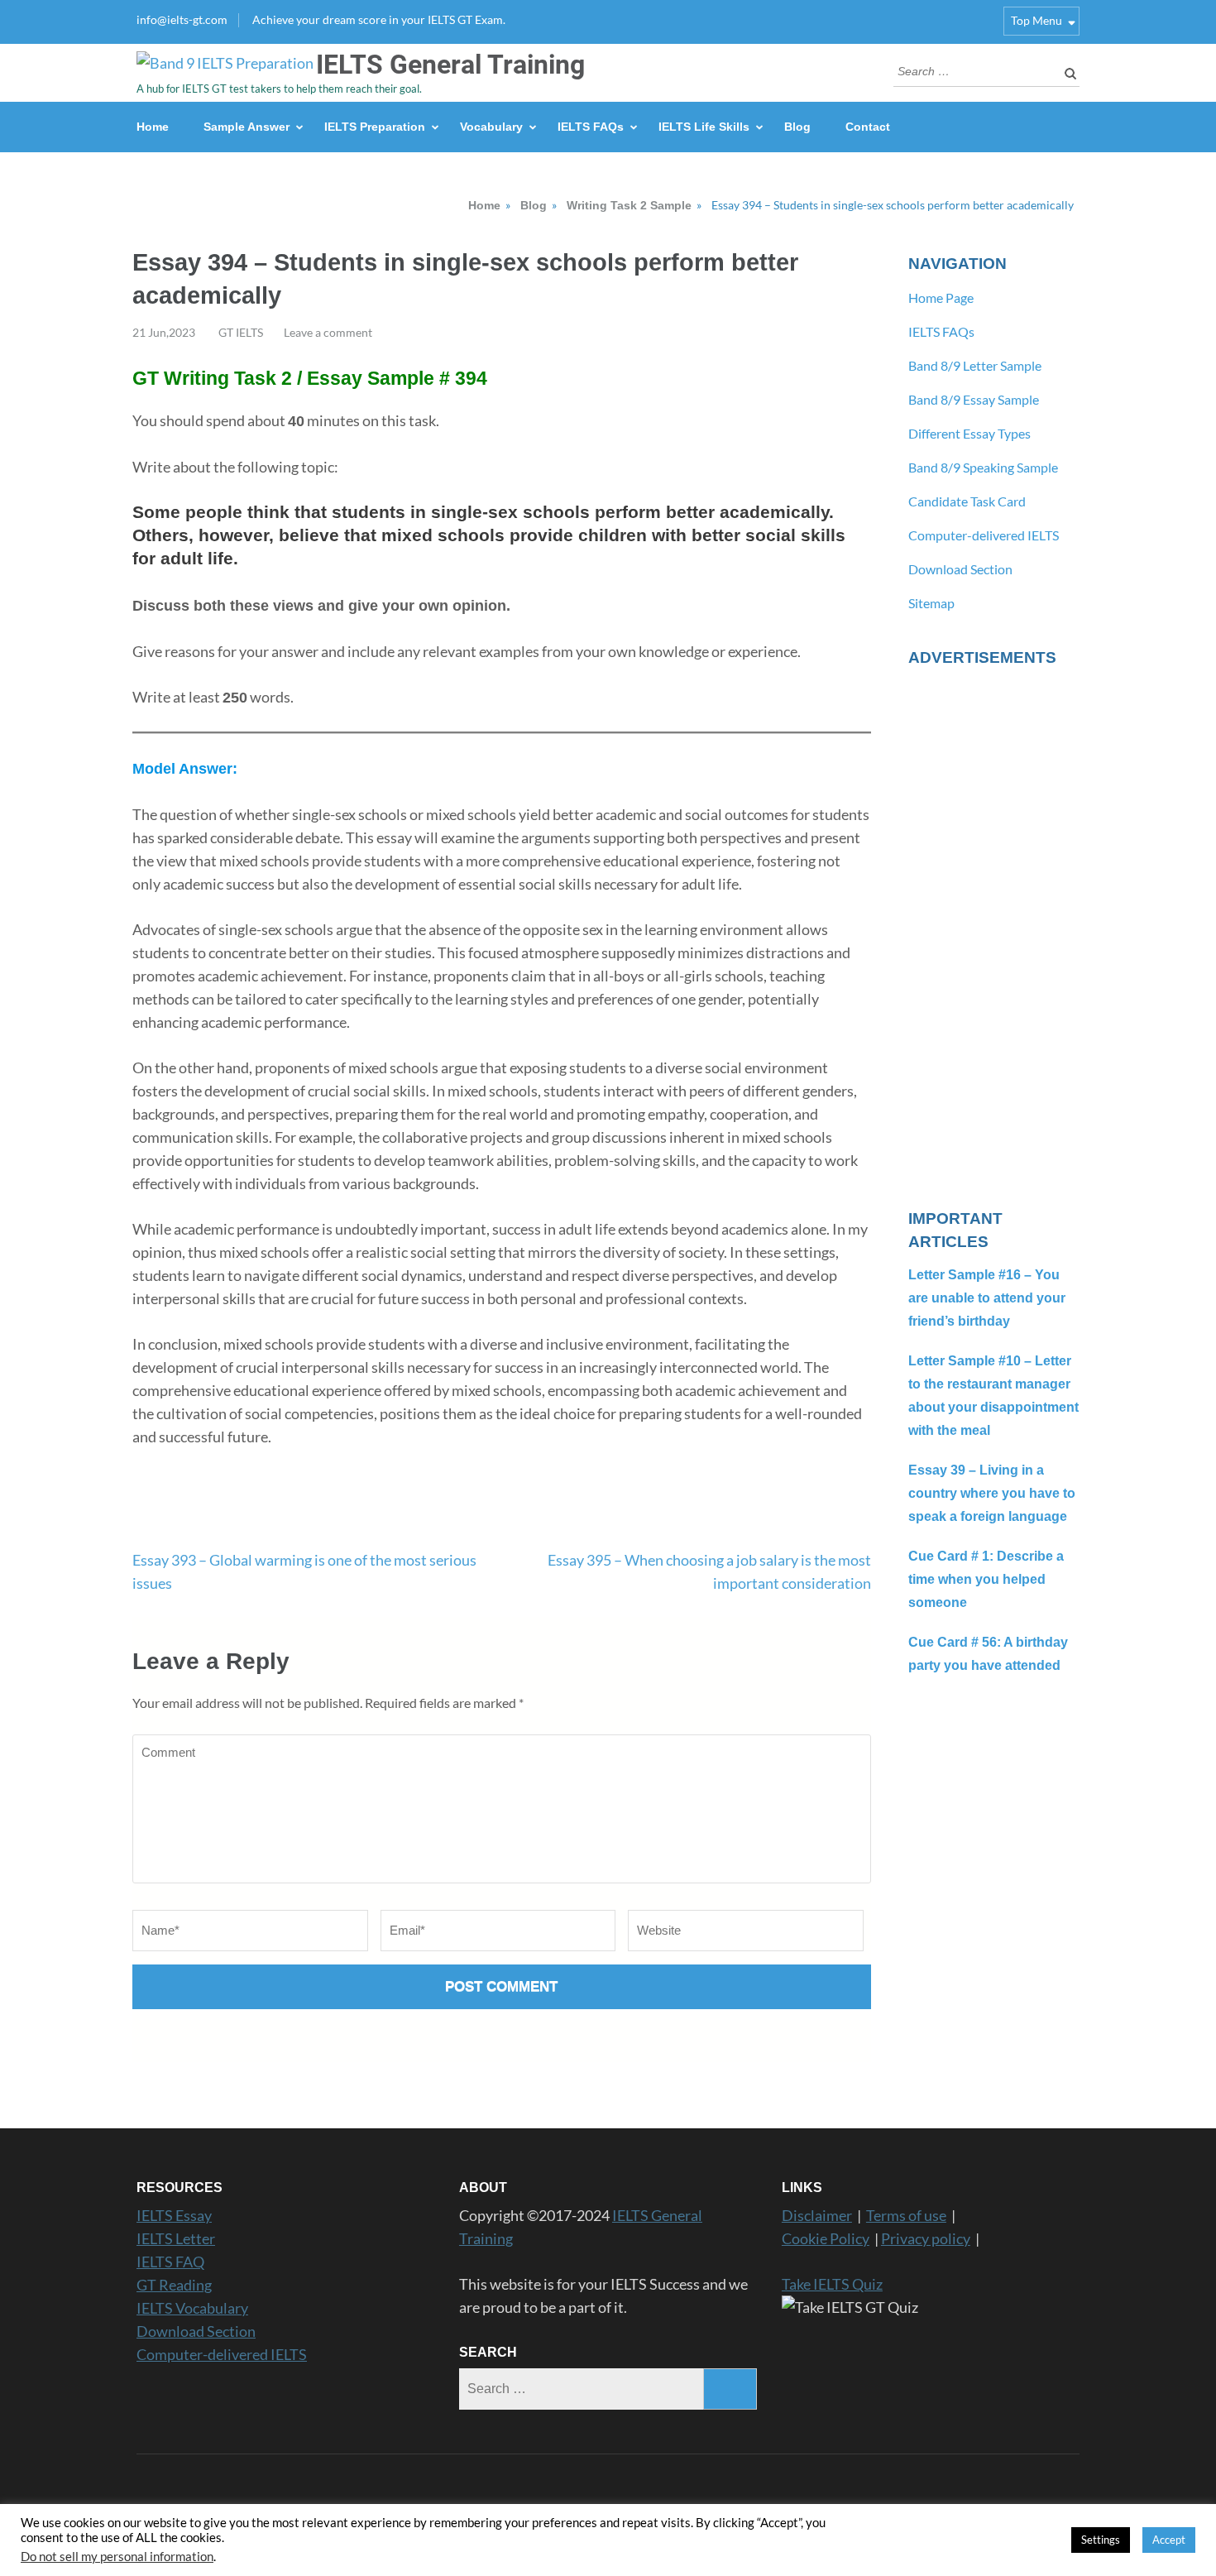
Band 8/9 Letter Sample (975, 365)
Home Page (941, 297)
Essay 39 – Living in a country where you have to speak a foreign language (992, 1493)
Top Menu (1036, 20)
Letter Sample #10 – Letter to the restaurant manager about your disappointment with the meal (993, 1396)
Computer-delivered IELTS (984, 535)
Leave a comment (328, 332)
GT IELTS (241, 332)
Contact (868, 127)
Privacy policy (926, 2238)
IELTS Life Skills (704, 127)
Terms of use (906, 2215)
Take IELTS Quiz (832, 2284)
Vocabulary (491, 127)
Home (153, 127)
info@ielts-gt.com (182, 19)
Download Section (960, 569)
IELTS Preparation (375, 127)
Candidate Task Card (967, 501)
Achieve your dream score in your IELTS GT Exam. (379, 19)
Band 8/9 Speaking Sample (983, 467)
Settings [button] (1101, 2540)
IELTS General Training (450, 65)
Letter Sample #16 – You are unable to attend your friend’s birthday (987, 1298)
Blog (797, 127)
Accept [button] (1169, 2540)
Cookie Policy (826, 2238)
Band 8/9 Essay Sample (974, 399)
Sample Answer (247, 127)
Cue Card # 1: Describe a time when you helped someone (986, 1579)
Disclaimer (817, 2215)
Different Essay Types (969, 433)
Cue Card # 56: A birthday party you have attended (988, 1654)
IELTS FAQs (591, 127)
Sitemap (931, 603)
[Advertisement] (994, 928)
